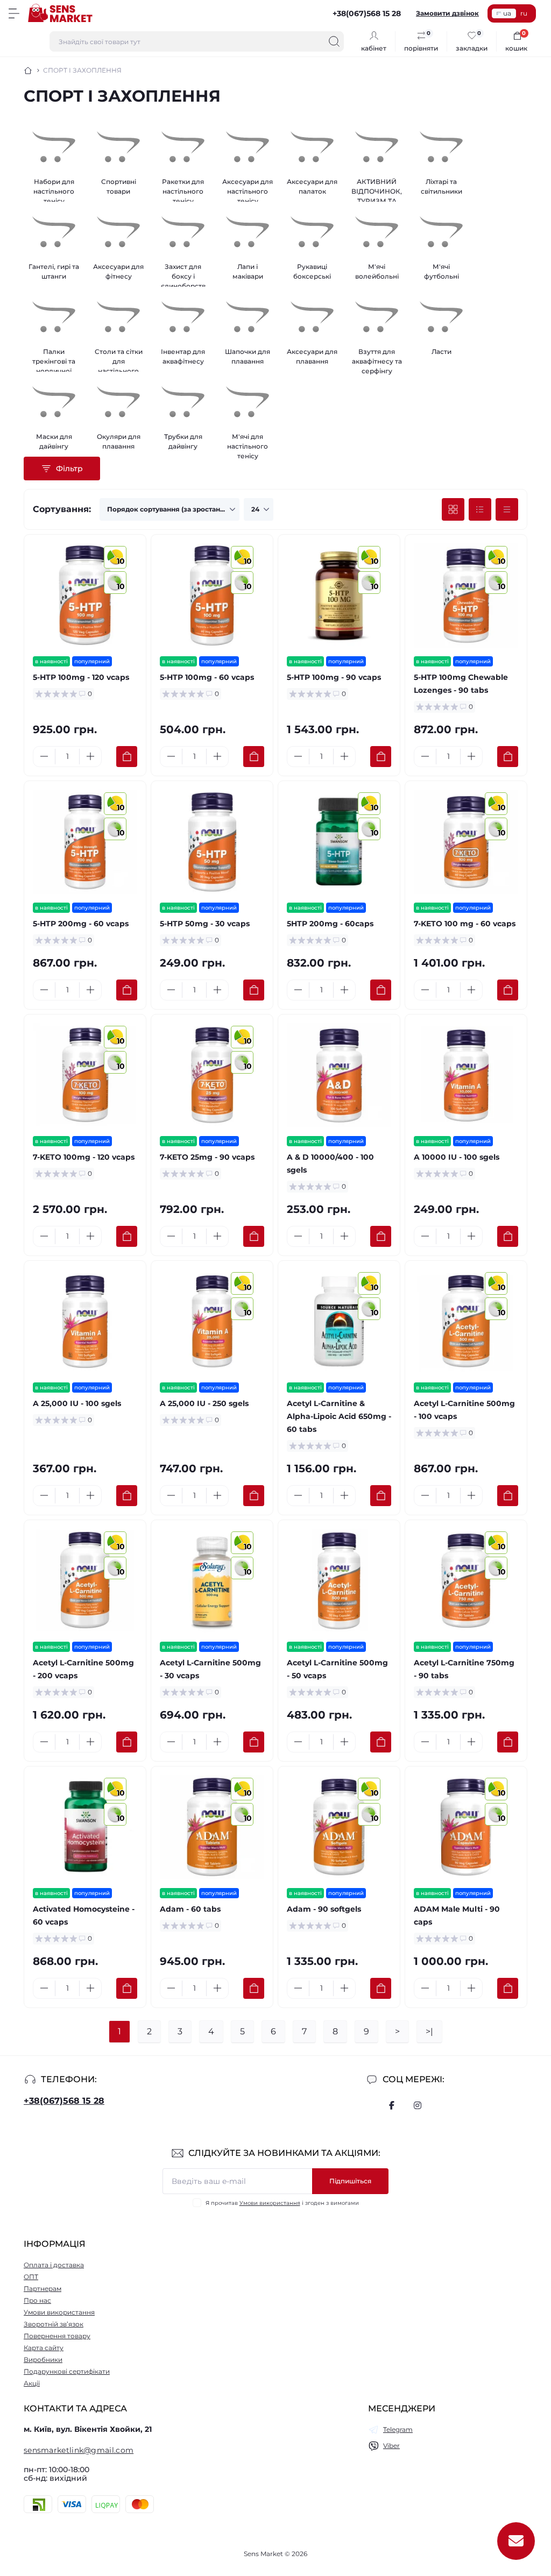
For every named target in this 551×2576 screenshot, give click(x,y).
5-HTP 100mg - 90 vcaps (334, 677)
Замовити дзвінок (447, 13)
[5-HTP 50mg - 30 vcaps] (212, 842)
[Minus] (44, 756)
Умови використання (270, 2203)
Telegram (398, 2429)
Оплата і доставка (54, 2265)
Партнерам (43, 2288)
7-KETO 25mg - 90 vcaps (207, 1157)
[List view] (480, 509)
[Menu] (14, 13)
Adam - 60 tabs (190, 1909)
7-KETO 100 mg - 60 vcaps (465, 924)
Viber (391, 2446)
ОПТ (31, 2277)
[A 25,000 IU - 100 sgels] (85, 1322)
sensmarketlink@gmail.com (79, 2450)
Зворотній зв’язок (54, 2324)
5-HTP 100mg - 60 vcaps (207, 677)
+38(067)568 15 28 (64, 2101)
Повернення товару (57, 2336)
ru (524, 13)
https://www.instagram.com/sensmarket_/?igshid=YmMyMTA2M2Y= (418, 2105)
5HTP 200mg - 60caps (330, 924)
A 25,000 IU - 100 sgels (77, 1403)
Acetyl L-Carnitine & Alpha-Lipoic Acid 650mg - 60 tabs (339, 1416)
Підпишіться (350, 2181)
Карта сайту (44, 2348)
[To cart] (127, 757)
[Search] (334, 41)
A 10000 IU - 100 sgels (457, 1157)
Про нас (37, 2300)
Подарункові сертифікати (67, 2371)
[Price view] (507, 509)
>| (429, 2031)
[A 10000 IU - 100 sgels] (466, 1075)
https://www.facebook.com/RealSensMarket (392, 2105)
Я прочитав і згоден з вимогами (282, 2203)
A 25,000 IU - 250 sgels (204, 1403)
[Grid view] (453, 509)
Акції (32, 2383)
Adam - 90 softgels (324, 1909)
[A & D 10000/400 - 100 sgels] (339, 1075)
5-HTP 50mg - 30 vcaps (205, 924)
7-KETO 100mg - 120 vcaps (84, 1157)
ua (507, 13)
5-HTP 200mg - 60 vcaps (81, 924)
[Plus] (90, 756)
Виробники (43, 2359)
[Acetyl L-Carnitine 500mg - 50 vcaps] (339, 1581)
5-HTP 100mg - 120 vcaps (81, 677)
